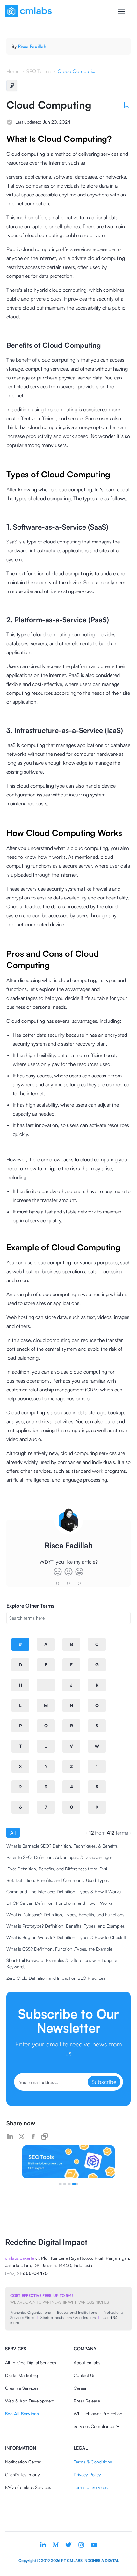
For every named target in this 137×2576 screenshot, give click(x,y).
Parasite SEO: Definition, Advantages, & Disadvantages (59, 1857)
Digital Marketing (22, 2375)
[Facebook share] (33, 2136)
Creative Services (22, 2388)
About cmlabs (87, 2363)
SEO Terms (39, 71)
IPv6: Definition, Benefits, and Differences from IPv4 (57, 1869)
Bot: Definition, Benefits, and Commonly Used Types (58, 1880)
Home (13, 71)
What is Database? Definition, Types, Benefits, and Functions (65, 1914)
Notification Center (23, 2462)
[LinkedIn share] (10, 2136)
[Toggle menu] (121, 11)
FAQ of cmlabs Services (28, 2487)
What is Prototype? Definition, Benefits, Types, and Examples (65, 1926)
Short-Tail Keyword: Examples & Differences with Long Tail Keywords (63, 1963)
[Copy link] (45, 2136)
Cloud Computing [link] (77, 71)
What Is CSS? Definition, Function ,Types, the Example (59, 1949)
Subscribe (104, 2082)
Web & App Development (30, 2401)
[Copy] (12, 85)
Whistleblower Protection (98, 2413)
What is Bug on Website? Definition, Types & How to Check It (66, 1937)
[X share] (22, 2136)
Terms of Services (91, 2487)
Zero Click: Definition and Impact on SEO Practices (56, 1978)
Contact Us (84, 2375)
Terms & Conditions (93, 2462)
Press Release (87, 2401)
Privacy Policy (87, 2474)
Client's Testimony (22, 2474)
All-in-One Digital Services (31, 2363)
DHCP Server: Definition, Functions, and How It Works (59, 1903)
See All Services (22, 2413)
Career (80, 2388)
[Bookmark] (127, 105)
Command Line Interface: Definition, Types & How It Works (64, 1892)
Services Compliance (94, 2426)
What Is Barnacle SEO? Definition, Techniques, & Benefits (62, 1846)
